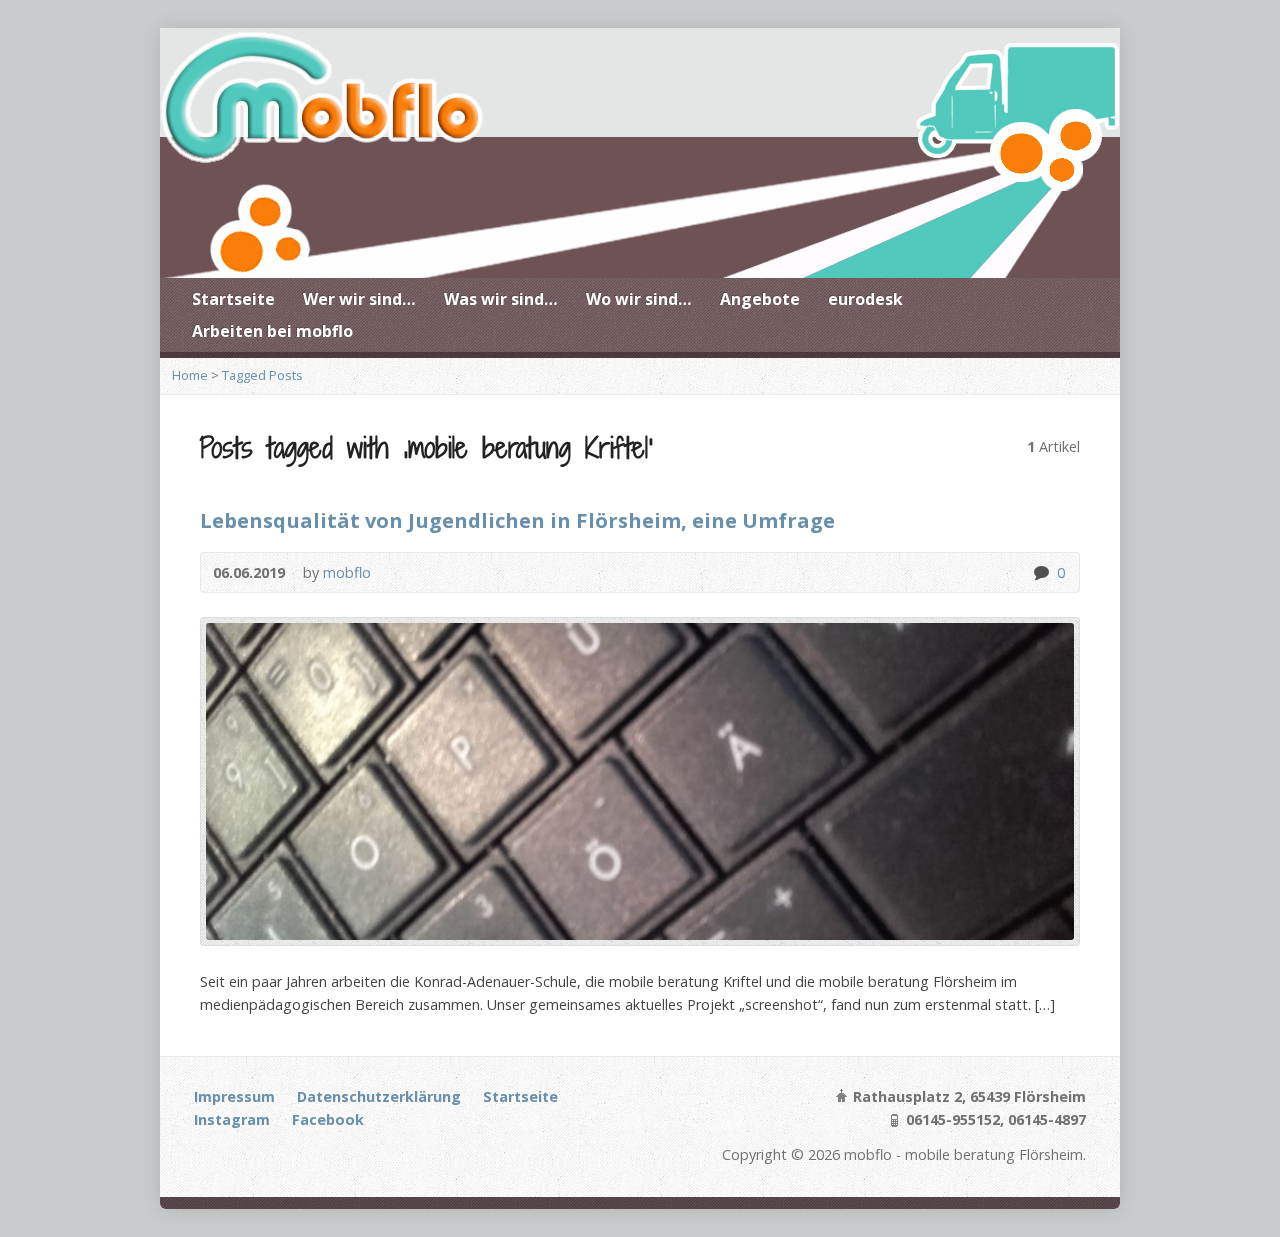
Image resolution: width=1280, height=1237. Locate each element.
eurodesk (865, 299)
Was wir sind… (501, 299)
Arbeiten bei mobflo (272, 331)
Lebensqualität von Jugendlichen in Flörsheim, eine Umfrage (517, 520)
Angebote (760, 299)
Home (190, 375)
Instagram (232, 1119)
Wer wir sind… (359, 299)
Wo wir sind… (639, 299)
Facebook (328, 1119)
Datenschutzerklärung (379, 1096)
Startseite (233, 299)
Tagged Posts (262, 375)
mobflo (347, 572)
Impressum (234, 1096)
